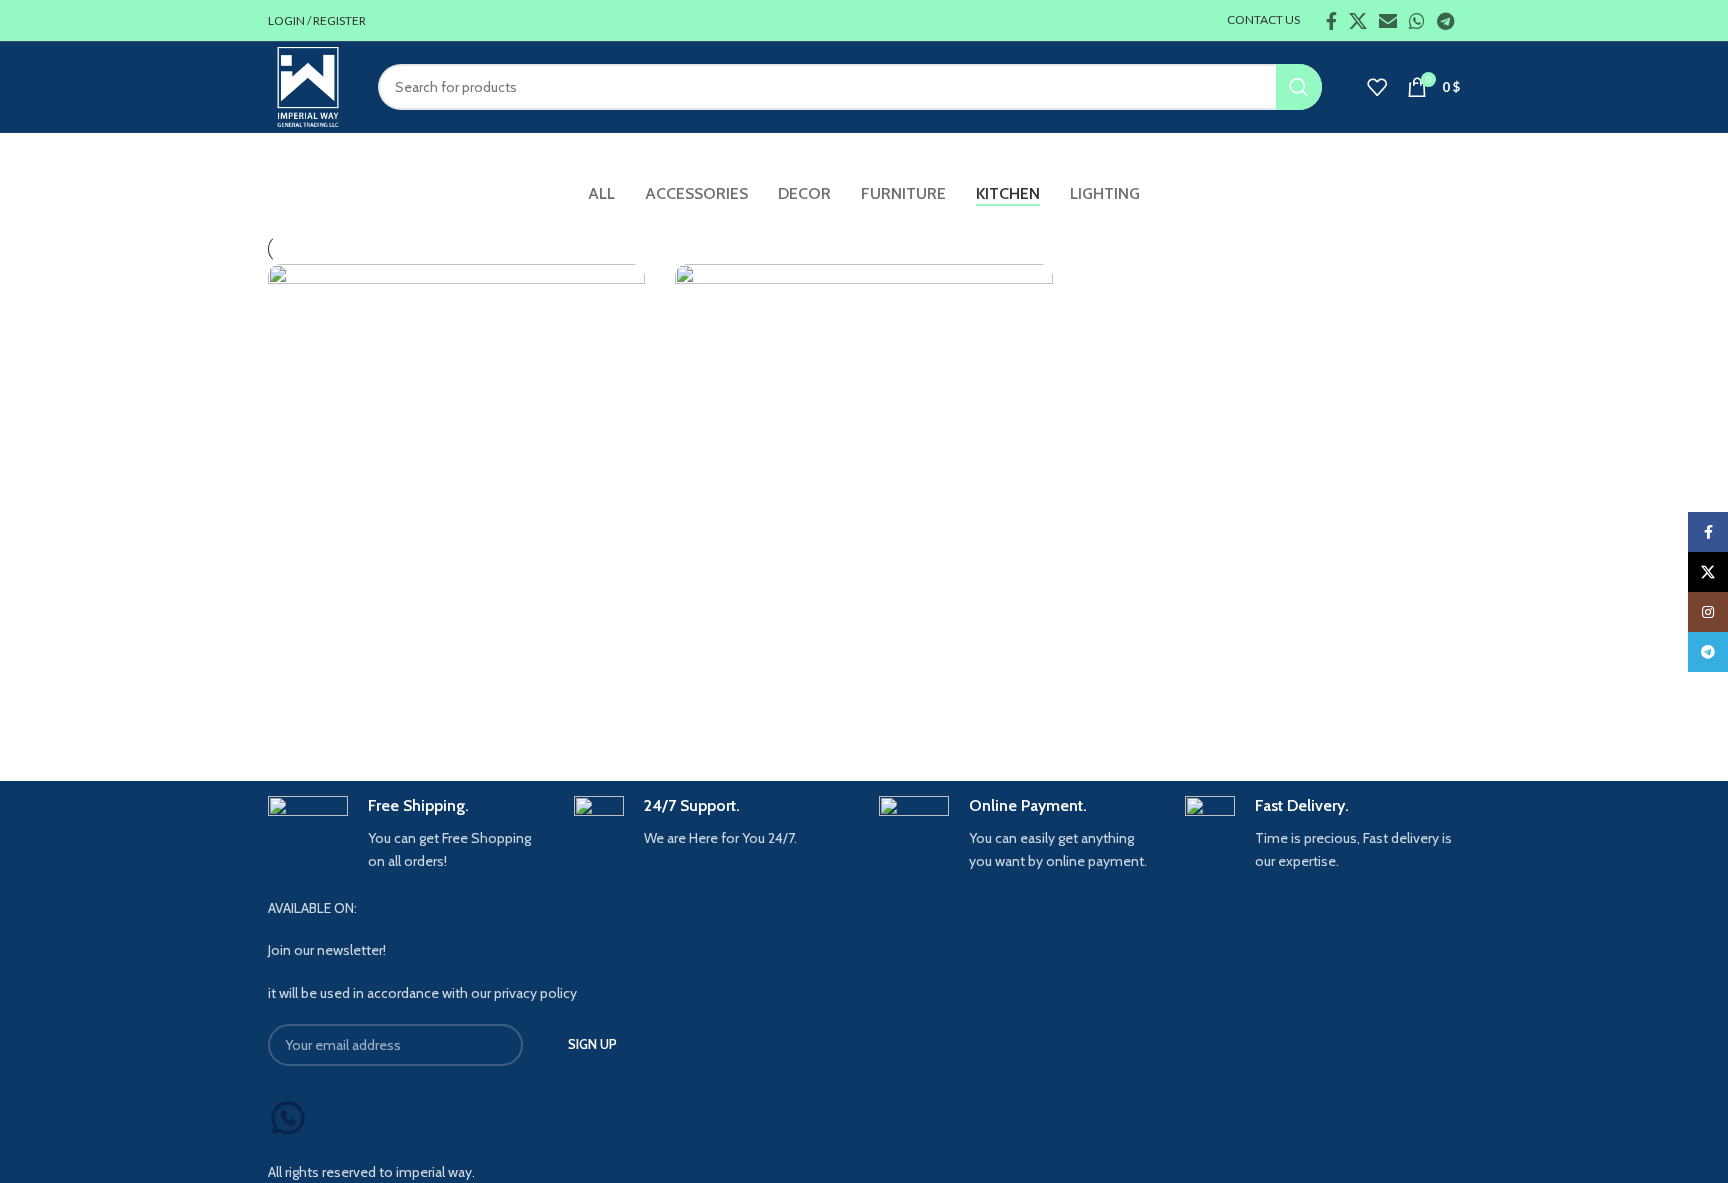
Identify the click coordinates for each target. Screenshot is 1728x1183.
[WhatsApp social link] (1417, 21)
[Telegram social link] (1445, 21)
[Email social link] (1388, 21)
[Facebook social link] (1331, 21)
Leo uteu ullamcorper (784, 707)
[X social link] (1358, 21)
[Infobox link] (406, 834)
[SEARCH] (1299, 87)
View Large (620, 286)
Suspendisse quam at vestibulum (425, 707)
